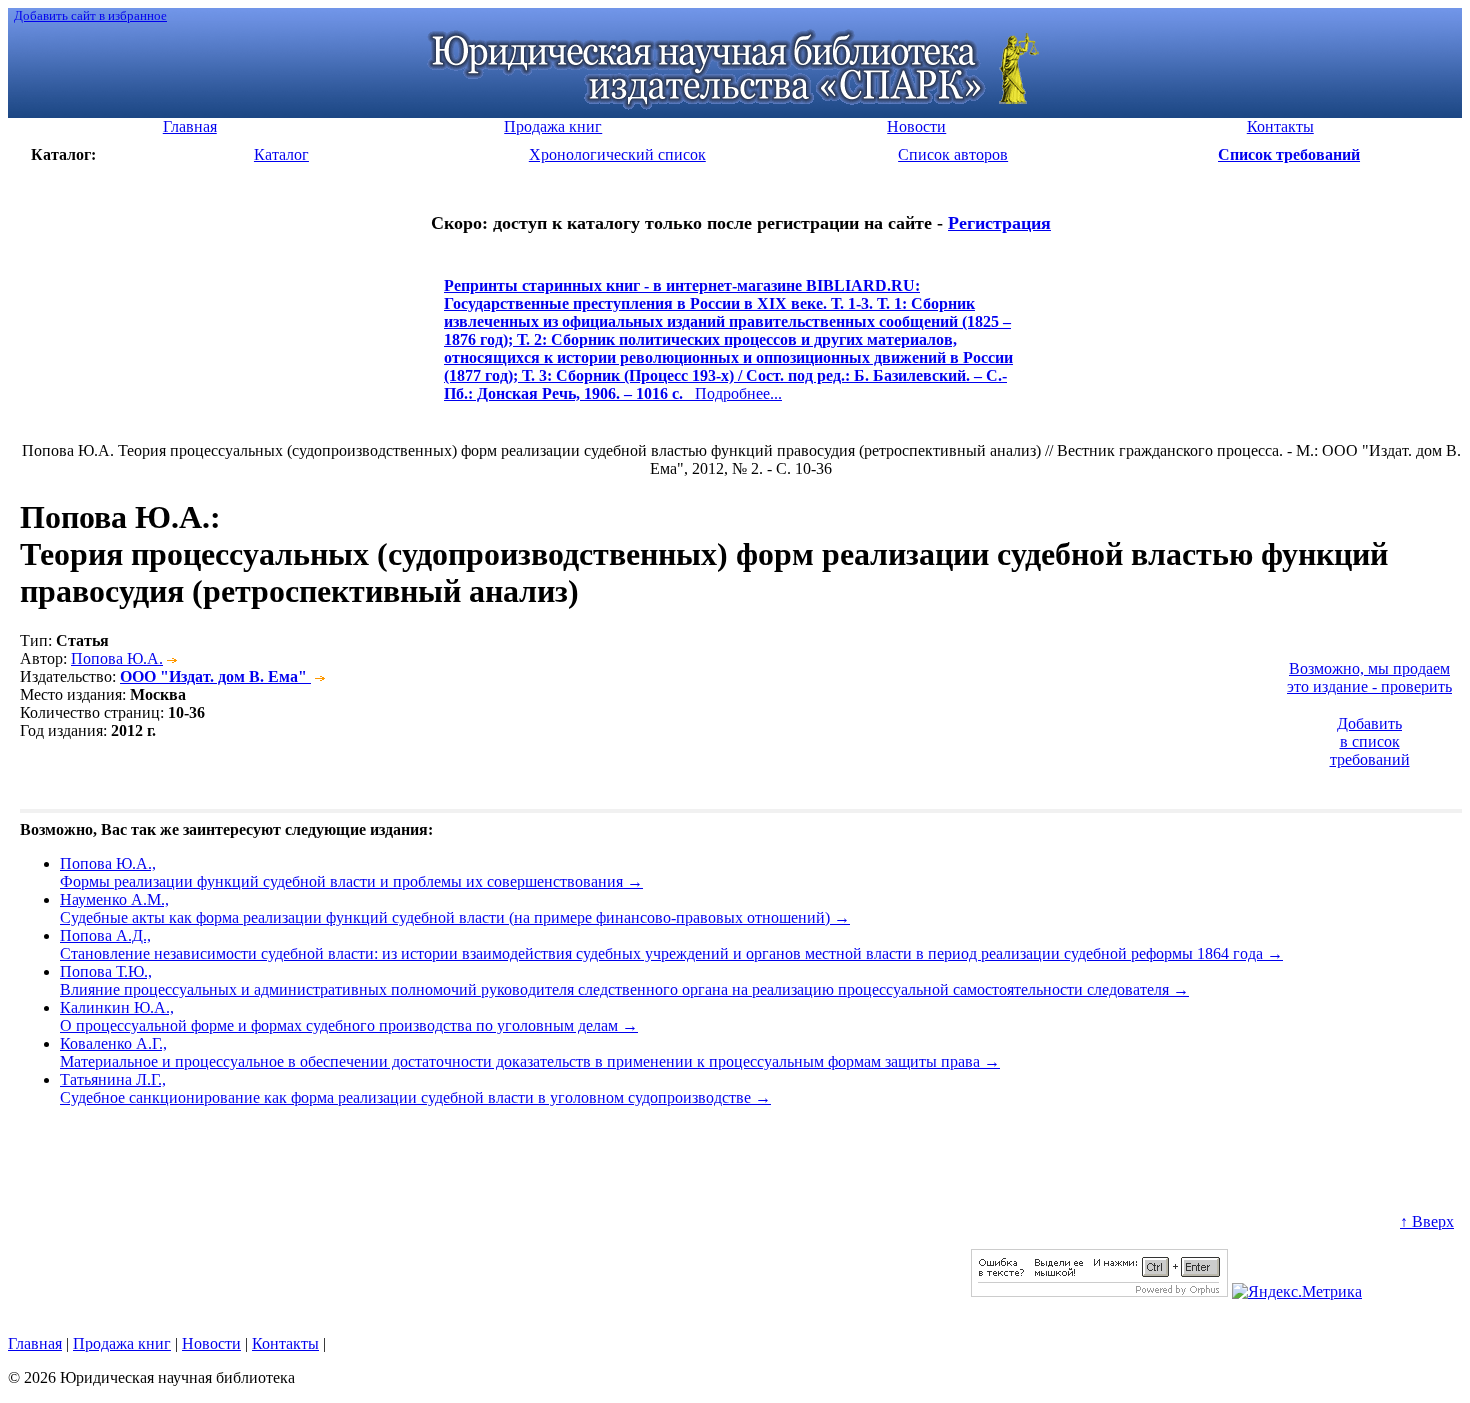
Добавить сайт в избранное (90, 15)
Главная (35, 1343)
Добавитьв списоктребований (1370, 741)
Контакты (285, 1343)
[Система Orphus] (1099, 1291)
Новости (211, 1343)
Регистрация (999, 223)
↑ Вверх (1427, 1221)
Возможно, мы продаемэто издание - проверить (1369, 677)
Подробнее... (728, 348)
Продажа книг (122, 1343)
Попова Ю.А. (117, 658)
